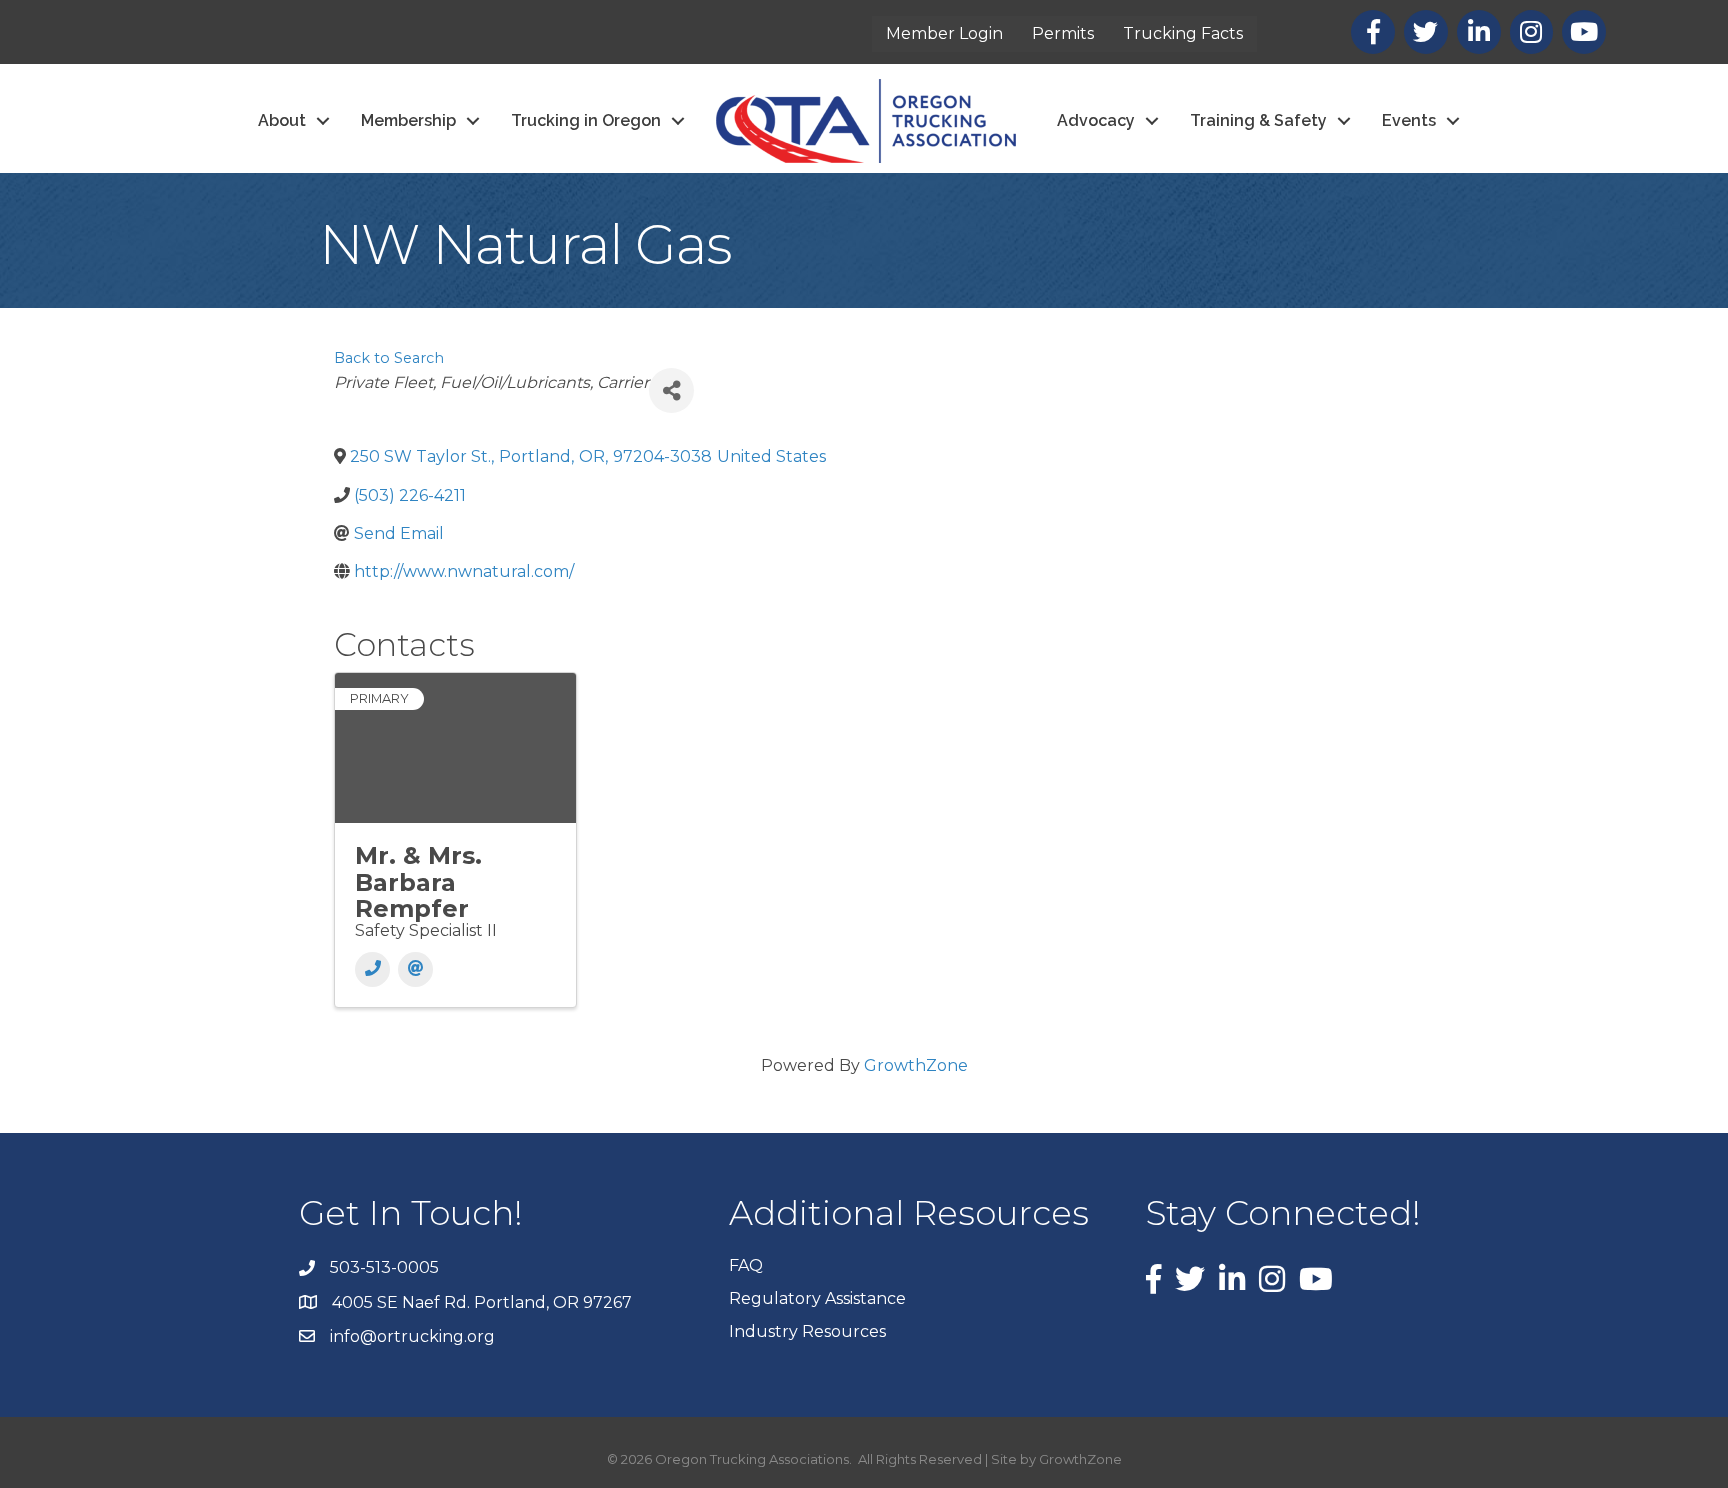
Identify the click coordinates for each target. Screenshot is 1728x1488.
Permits (1063, 33)
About (282, 120)
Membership (408, 120)
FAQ (746, 1265)
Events (1409, 120)
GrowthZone (916, 1065)
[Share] (671, 390)
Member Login (944, 33)
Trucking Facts (1183, 33)
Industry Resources (807, 1331)
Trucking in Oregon (586, 120)
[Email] (415, 969)
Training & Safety (1258, 120)
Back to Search (389, 358)
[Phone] (372, 969)
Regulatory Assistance (817, 1298)
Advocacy (1096, 120)
